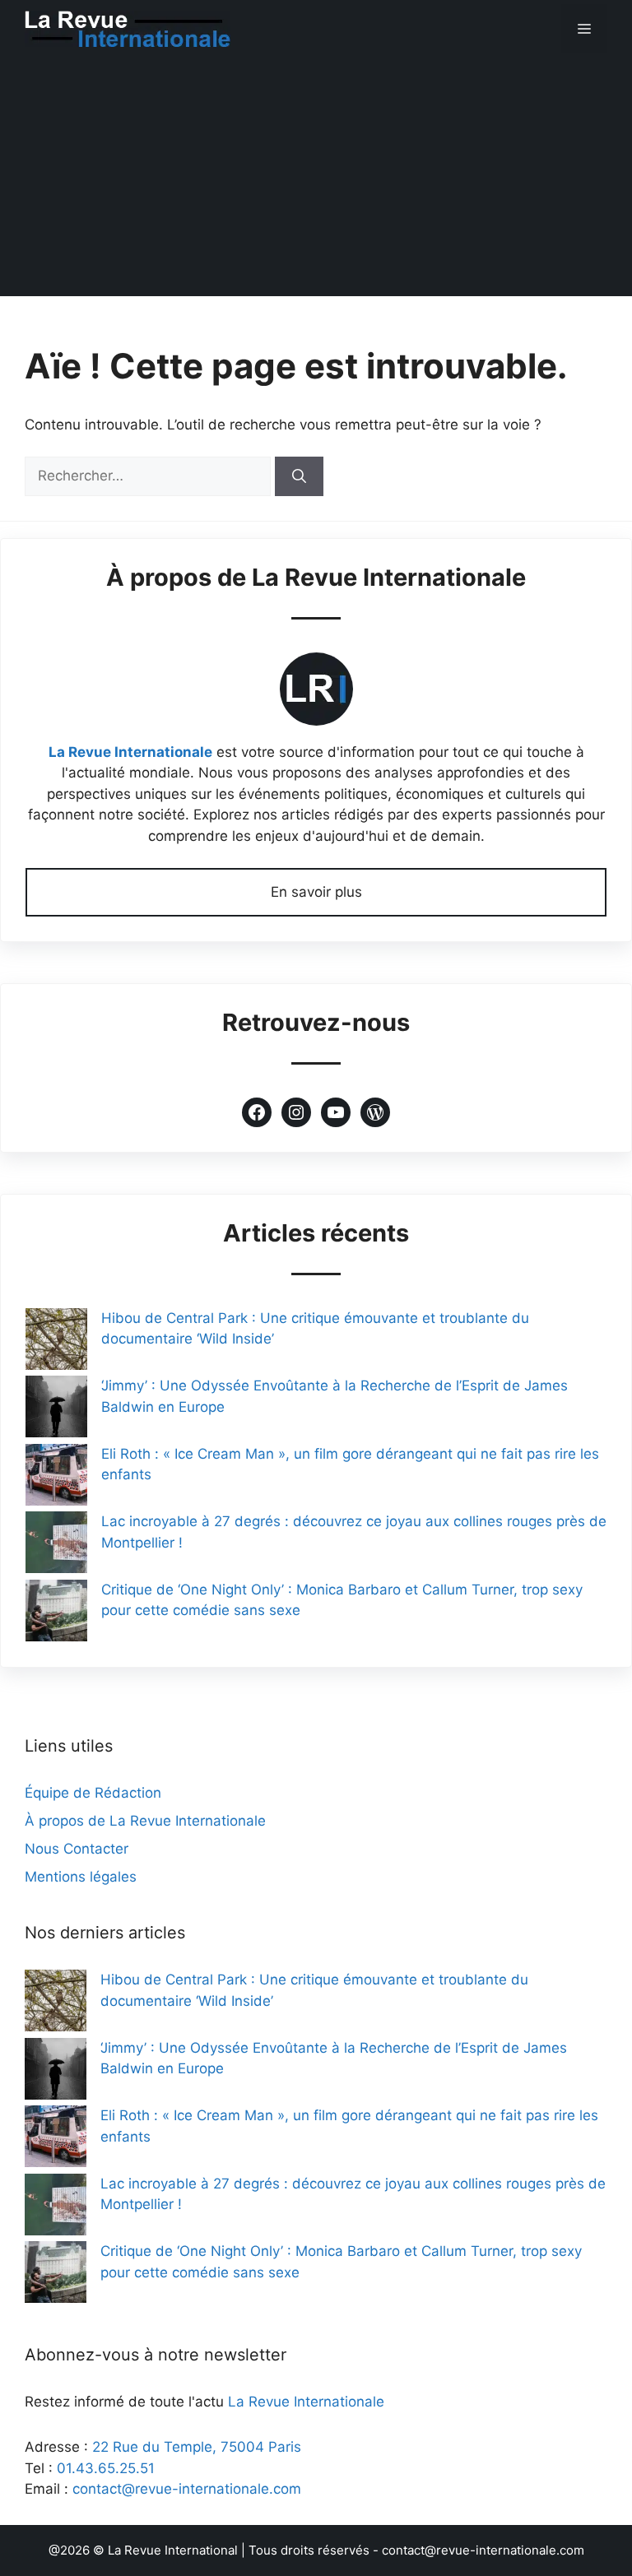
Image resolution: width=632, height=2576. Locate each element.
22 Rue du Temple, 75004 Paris (197, 2447)
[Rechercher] (299, 476)
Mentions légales (81, 1877)
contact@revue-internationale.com (187, 2489)
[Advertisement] (316, 181)
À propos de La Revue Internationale (145, 1821)
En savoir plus (316, 892)
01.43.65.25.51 (106, 2468)
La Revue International (173, 2550)
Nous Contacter (77, 1849)
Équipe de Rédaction (93, 1793)
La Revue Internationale (130, 752)
